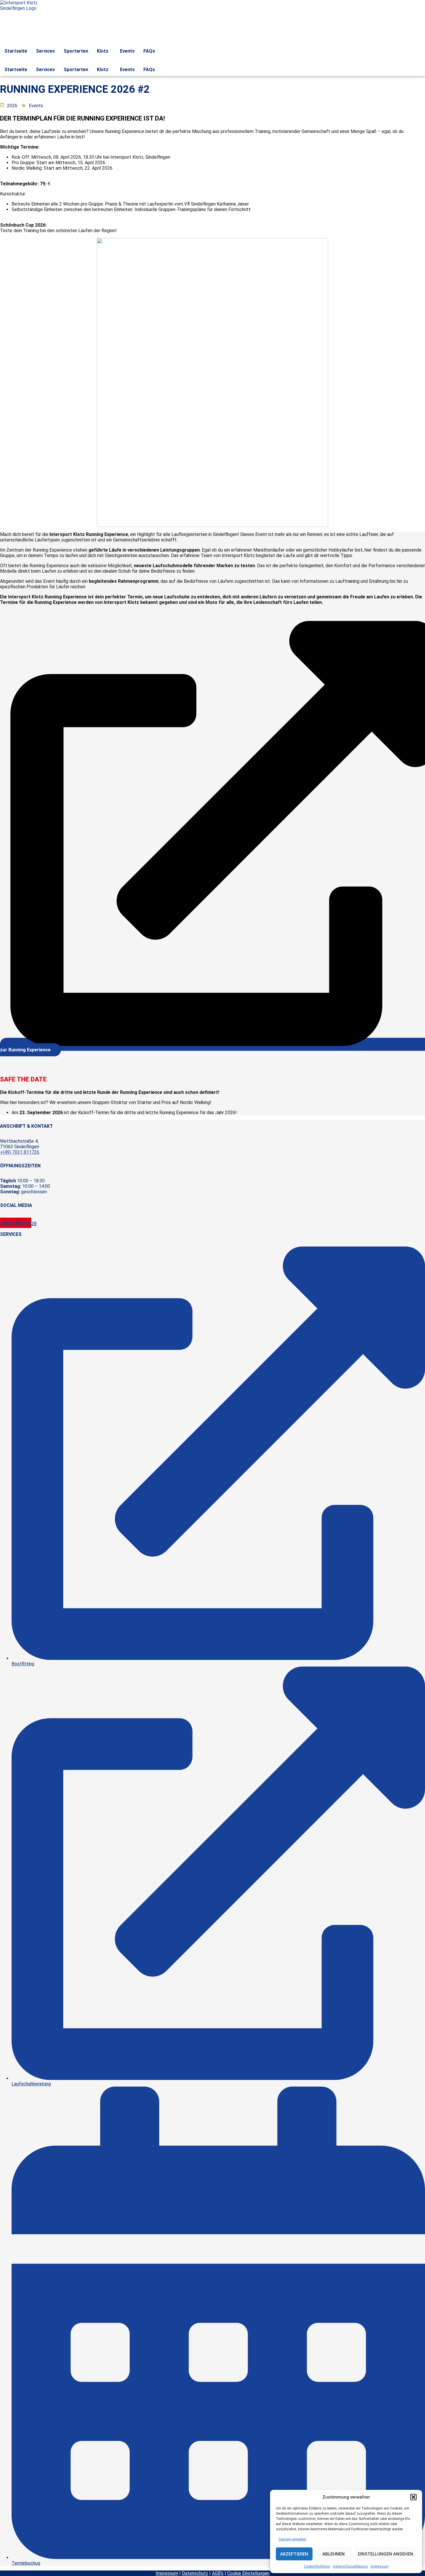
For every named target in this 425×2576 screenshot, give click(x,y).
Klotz (103, 51)
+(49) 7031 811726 (20, 1152)
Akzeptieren (294, 2554)
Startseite (16, 51)
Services (45, 51)
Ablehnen (333, 2554)
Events (127, 51)
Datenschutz (195, 2573)
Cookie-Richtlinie (317, 2566)
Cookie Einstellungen (248, 2573)
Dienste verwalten (293, 2539)
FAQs (149, 51)
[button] (413, 2497)
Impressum (380, 2566)
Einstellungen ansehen (386, 2554)
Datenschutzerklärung (350, 2566)
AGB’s (218, 2573)
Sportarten (76, 51)
